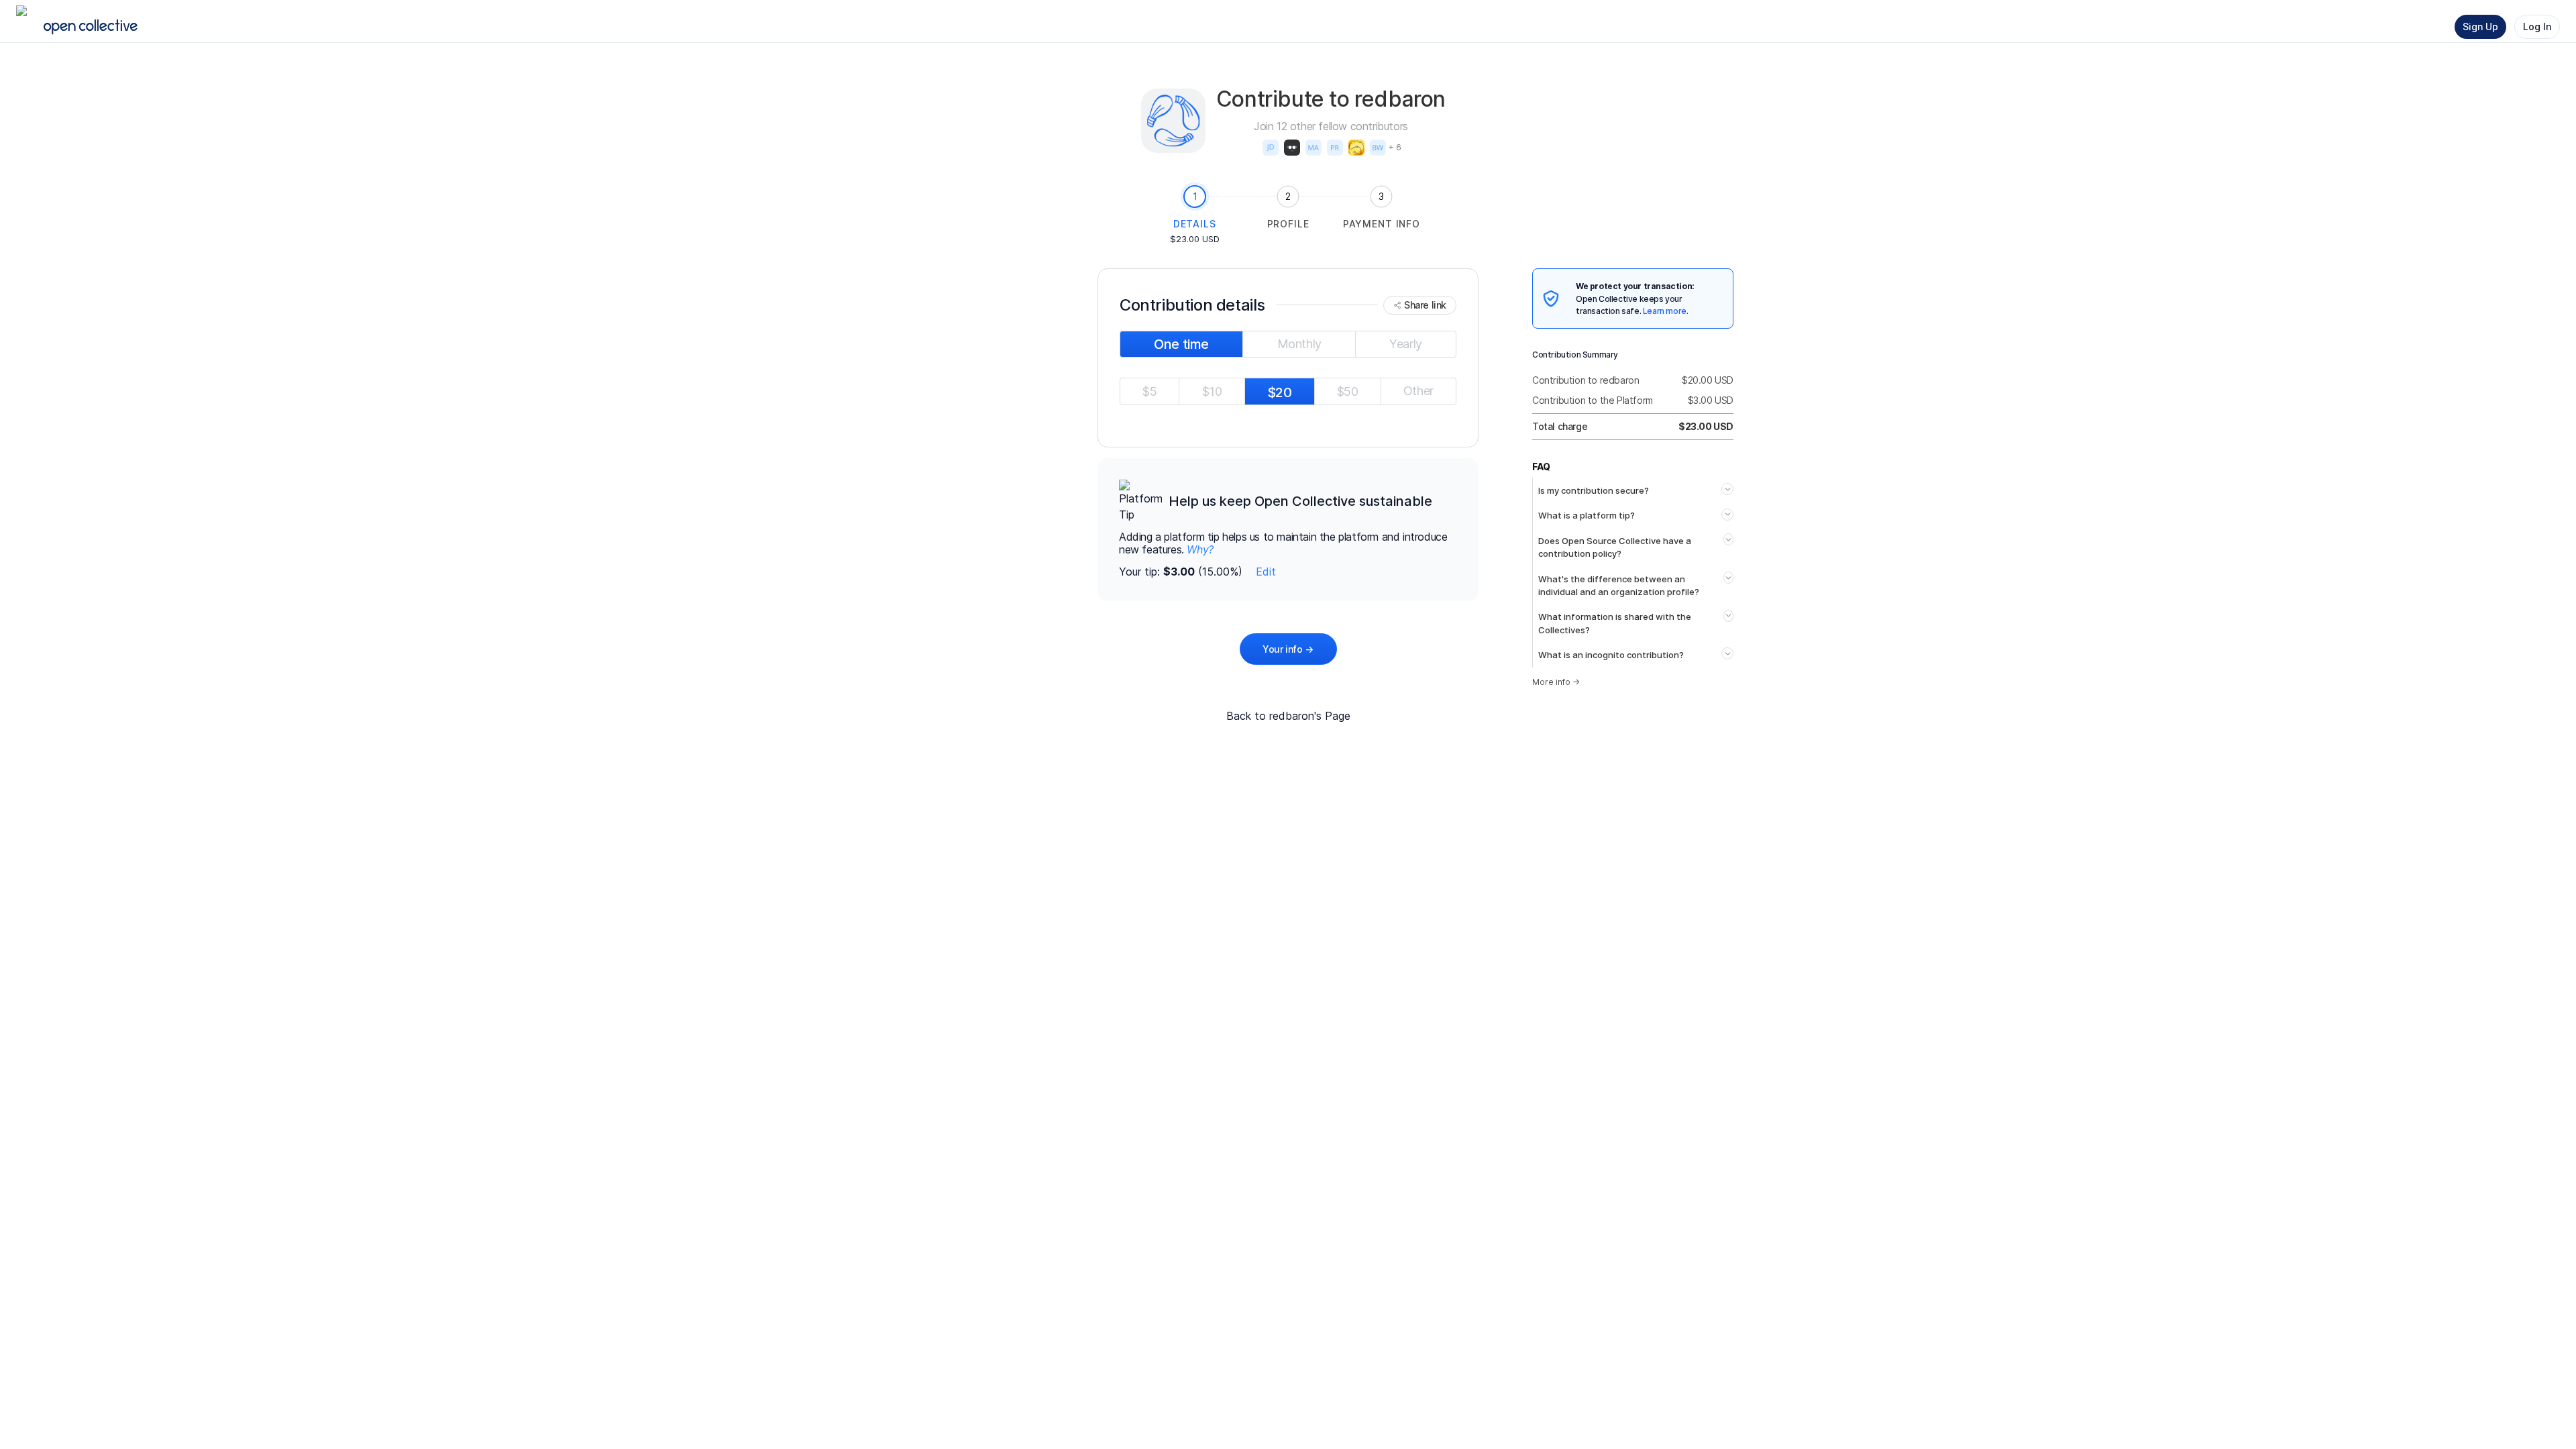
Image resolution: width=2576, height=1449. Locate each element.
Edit (1266, 572)
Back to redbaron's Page (1288, 716)
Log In (2537, 26)
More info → (1556, 682)
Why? (1200, 549)
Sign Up (2480, 26)
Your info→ (1288, 649)
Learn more (1665, 311)
